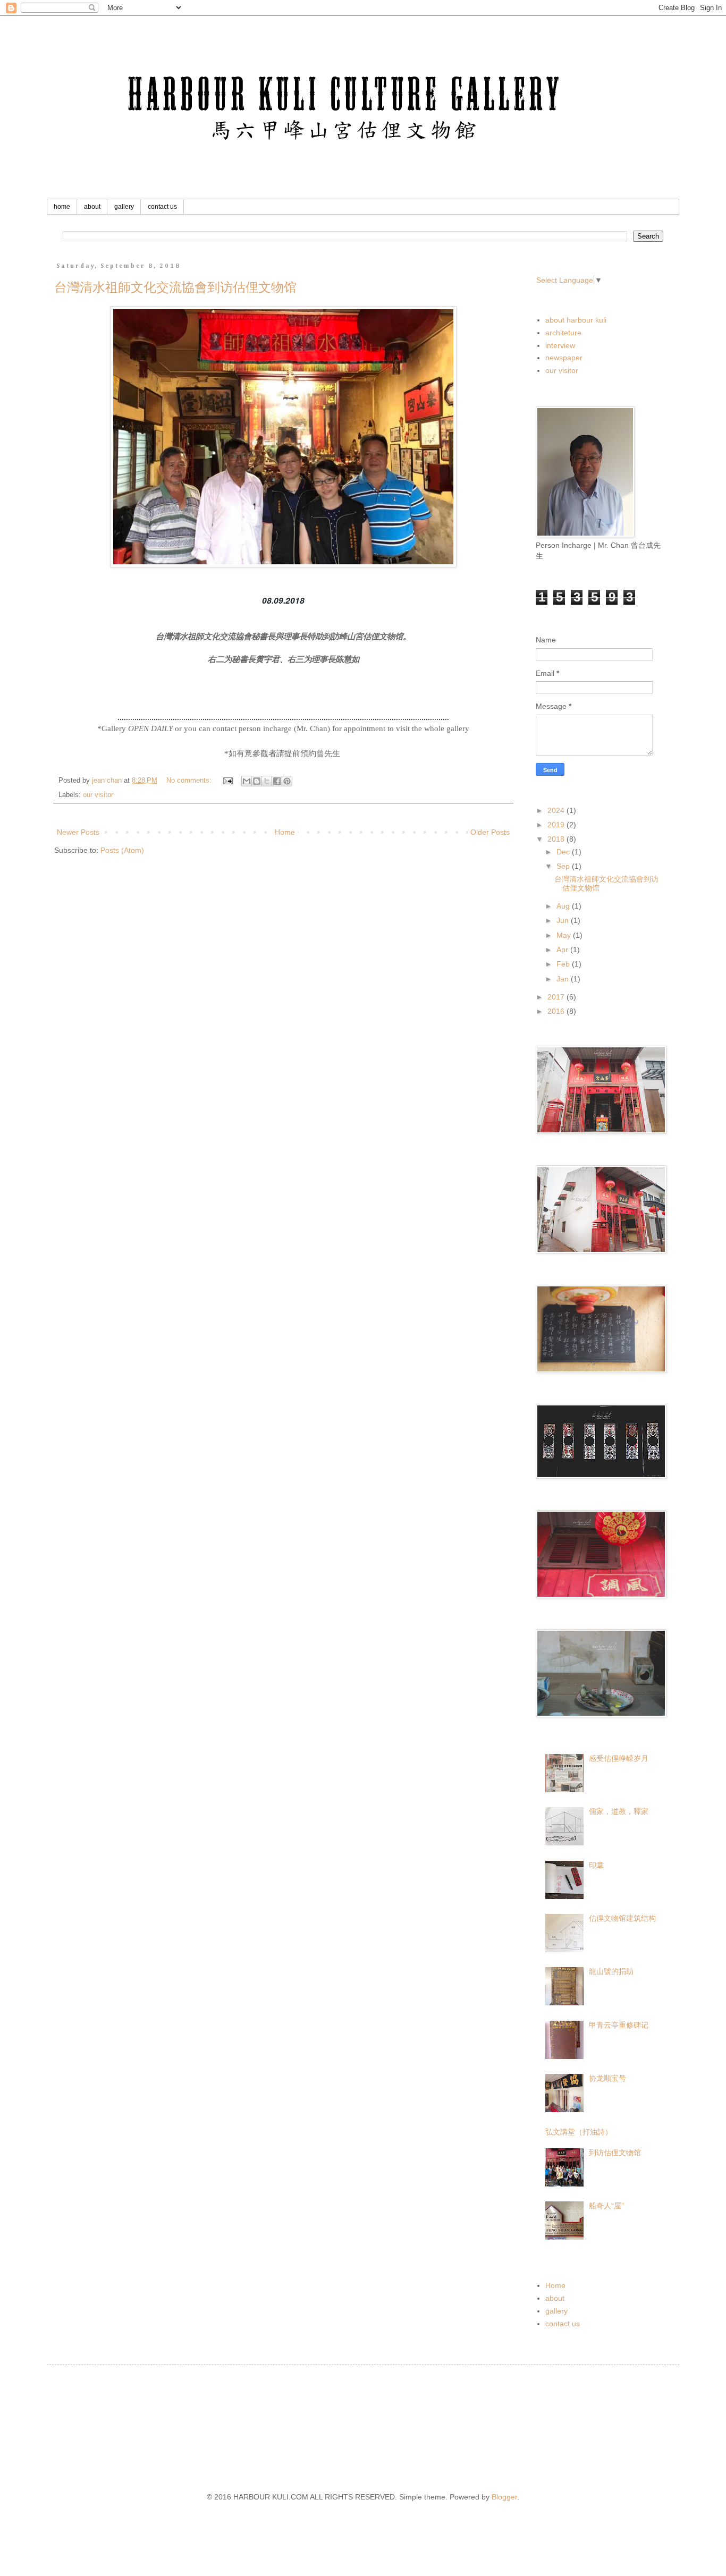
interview (560, 345)
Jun (564, 920)
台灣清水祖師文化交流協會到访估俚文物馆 (175, 287)
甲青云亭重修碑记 (619, 2025)
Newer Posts (78, 832)
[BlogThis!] (257, 781)
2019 (557, 825)
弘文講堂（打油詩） (579, 2132)
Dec (564, 852)
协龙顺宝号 (607, 2078)
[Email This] (247, 781)
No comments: (190, 781)
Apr (563, 950)
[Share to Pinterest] (287, 781)
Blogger (504, 2497)
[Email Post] (227, 781)
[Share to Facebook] (277, 781)
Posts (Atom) (122, 850)
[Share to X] (267, 781)
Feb (564, 964)
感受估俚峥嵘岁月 (619, 1758)
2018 (557, 839)
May (565, 935)
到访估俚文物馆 (615, 2153)
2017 (557, 997)
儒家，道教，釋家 (619, 1811)
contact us (162, 207)
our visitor (98, 795)
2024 (557, 810)
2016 (557, 1011)
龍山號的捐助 (611, 1971)
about (92, 207)
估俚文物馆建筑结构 (622, 1918)
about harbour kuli (576, 320)
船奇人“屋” (606, 2206)
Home (285, 832)
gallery (124, 207)
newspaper (564, 358)
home (62, 207)
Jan (564, 979)
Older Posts (490, 832)
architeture (563, 333)
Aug (564, 906)
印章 (596, 1865)
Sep (564, 866)
